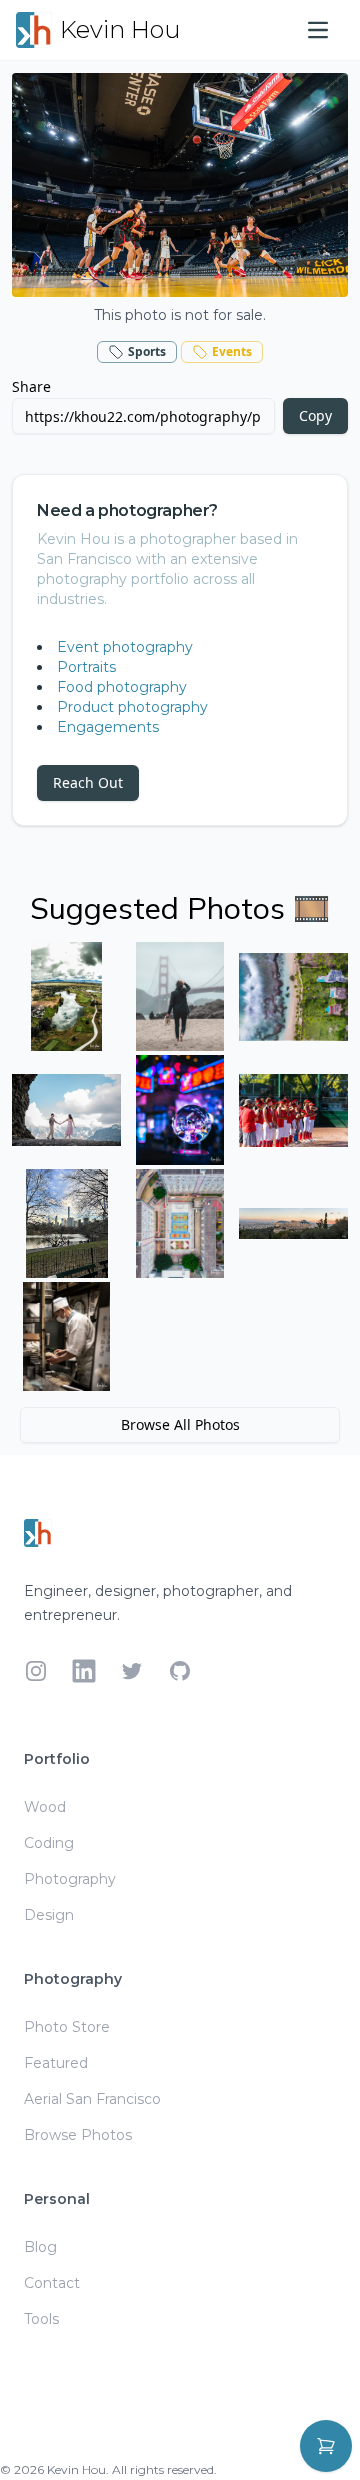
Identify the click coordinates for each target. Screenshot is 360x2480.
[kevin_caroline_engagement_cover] (66, 1109)
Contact (52, 2283)
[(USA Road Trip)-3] (66, 996)
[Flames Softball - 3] (293, 1109)
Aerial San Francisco (92, 2099)
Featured (56, 2063)
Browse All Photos (180, 1424)
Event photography (125, 647)
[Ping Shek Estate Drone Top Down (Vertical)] (179, 1223)
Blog (40, 2247)
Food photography (122, 687)
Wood (45, 1807)
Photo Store (67, 2027)
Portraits (86, 667)
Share (31, 386)
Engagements (108, 727)
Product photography (132, 707)
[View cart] (326, 2446)
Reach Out (88, 782)
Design (49, 1915)
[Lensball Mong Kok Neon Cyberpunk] (179, 1109)
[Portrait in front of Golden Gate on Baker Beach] (179, 996)
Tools (41, 2319)
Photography (70, 1879)
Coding (49, 1843)
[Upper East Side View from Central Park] (66, 1223)
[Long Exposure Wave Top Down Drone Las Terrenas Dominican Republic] (293, 996)
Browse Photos (78, 2135)
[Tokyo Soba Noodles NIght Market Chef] (66, 1336)
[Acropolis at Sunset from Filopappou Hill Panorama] (293, 1223)
